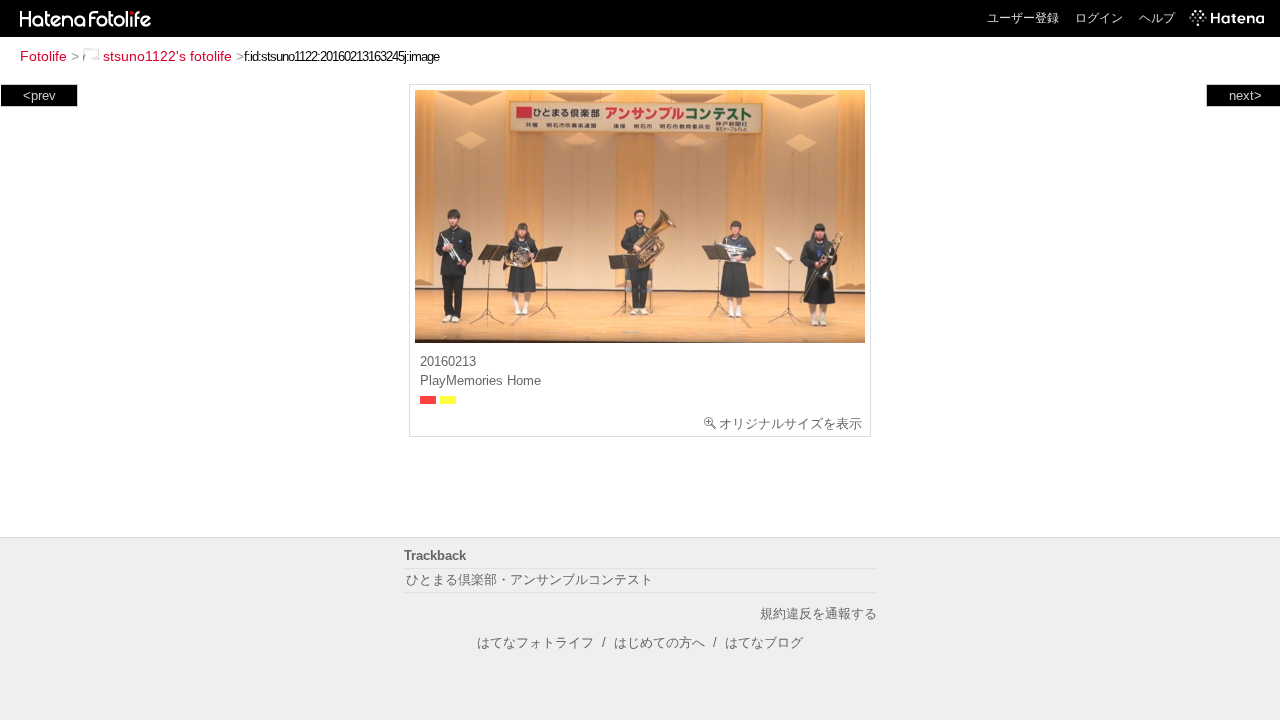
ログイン (1099, 18)
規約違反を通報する (818, 613)
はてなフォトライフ (535, 642)
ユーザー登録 (1023, 18)
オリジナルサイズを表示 (790, 423)
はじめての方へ (659, 642)
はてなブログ (764, 642)
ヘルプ (1157, 18)
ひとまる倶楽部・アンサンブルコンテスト (529, 579)
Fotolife (43, 56)
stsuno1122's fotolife (167, 56)
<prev (39, 95)
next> (1245, 95)
